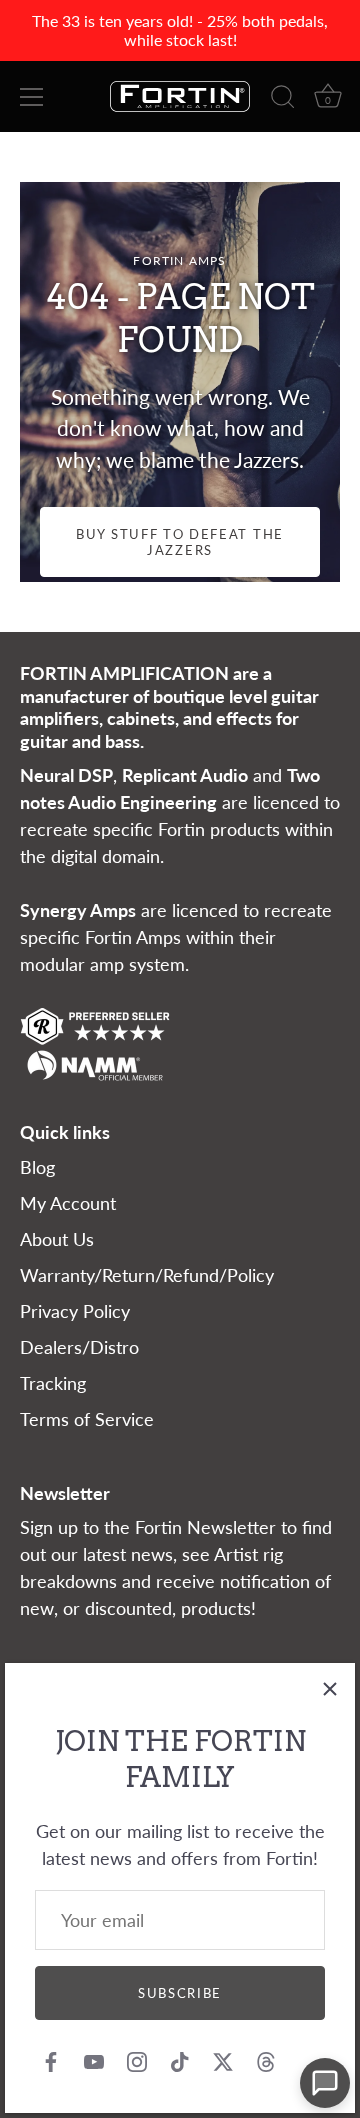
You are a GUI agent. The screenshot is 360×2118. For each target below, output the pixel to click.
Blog (37, 1167)
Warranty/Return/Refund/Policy (147, 1275)
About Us (57, 1239)
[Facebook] (51, 2060)
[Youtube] (94, 2060)
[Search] (283, 100)
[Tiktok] (180, 2060)
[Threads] (266, 2060)
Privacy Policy (75, 1311)
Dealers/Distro (79, 1347)
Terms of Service (87, 1419)
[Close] (330, 1688)
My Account (68, 1203)
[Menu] (32, 97)
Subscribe (180, 1993)
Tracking (53, 1383)
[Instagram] (137, 2060)
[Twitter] (223, 2060)
